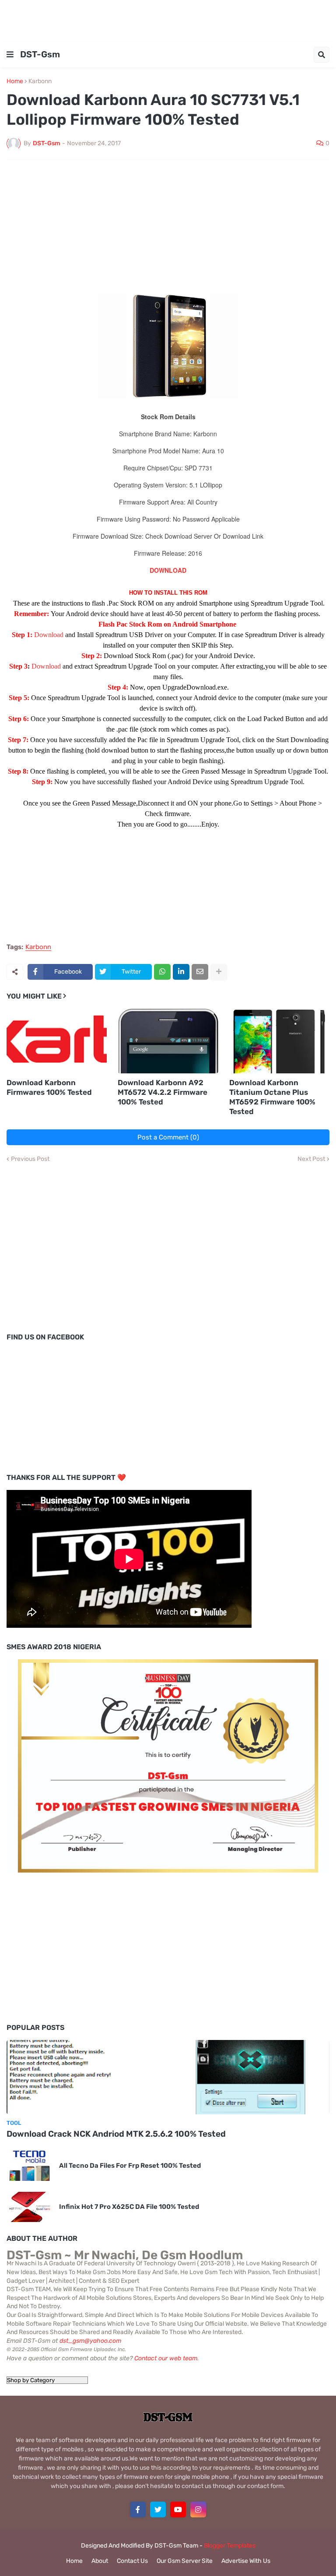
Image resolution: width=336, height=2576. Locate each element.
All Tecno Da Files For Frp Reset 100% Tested (130, 2166)
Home (15, 81)
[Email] (200, 972)
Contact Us (132, 2561)
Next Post (311, 1159)
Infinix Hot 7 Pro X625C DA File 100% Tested (129, 2207)
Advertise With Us (246, 2561)
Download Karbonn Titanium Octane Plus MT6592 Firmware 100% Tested (272, 1097)
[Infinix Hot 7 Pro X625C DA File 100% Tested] (30, 2207)
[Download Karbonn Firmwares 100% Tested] (57, 1041)
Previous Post (30, 1159)
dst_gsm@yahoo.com (90, 2341)
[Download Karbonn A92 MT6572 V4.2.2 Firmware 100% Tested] (168, 1041)
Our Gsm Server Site (185, 2561)
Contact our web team (166, 2358)
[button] (10, 55)
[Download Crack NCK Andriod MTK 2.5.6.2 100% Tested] (168, 2077)
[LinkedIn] (181, 972)
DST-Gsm (40, 54)
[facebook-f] (138, 2509)
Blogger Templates (230, 2546)
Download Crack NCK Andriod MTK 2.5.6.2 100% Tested (116, 2134)
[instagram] (198, 2509)
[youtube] (178, 2509)
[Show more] (219, 972)
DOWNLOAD (168, 570)
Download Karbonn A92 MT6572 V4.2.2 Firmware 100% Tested (163, 1092)
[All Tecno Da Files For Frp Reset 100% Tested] (30, 2166)
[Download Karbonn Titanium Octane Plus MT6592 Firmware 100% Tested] (279, 1041)
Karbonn (40, 81)
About (100, 2561)
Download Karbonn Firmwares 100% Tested (49, 1087)
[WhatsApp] (162, 972)
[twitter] (158, 2509)
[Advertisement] (168, 20)
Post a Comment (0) (168, 1137)
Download (50, 635)
